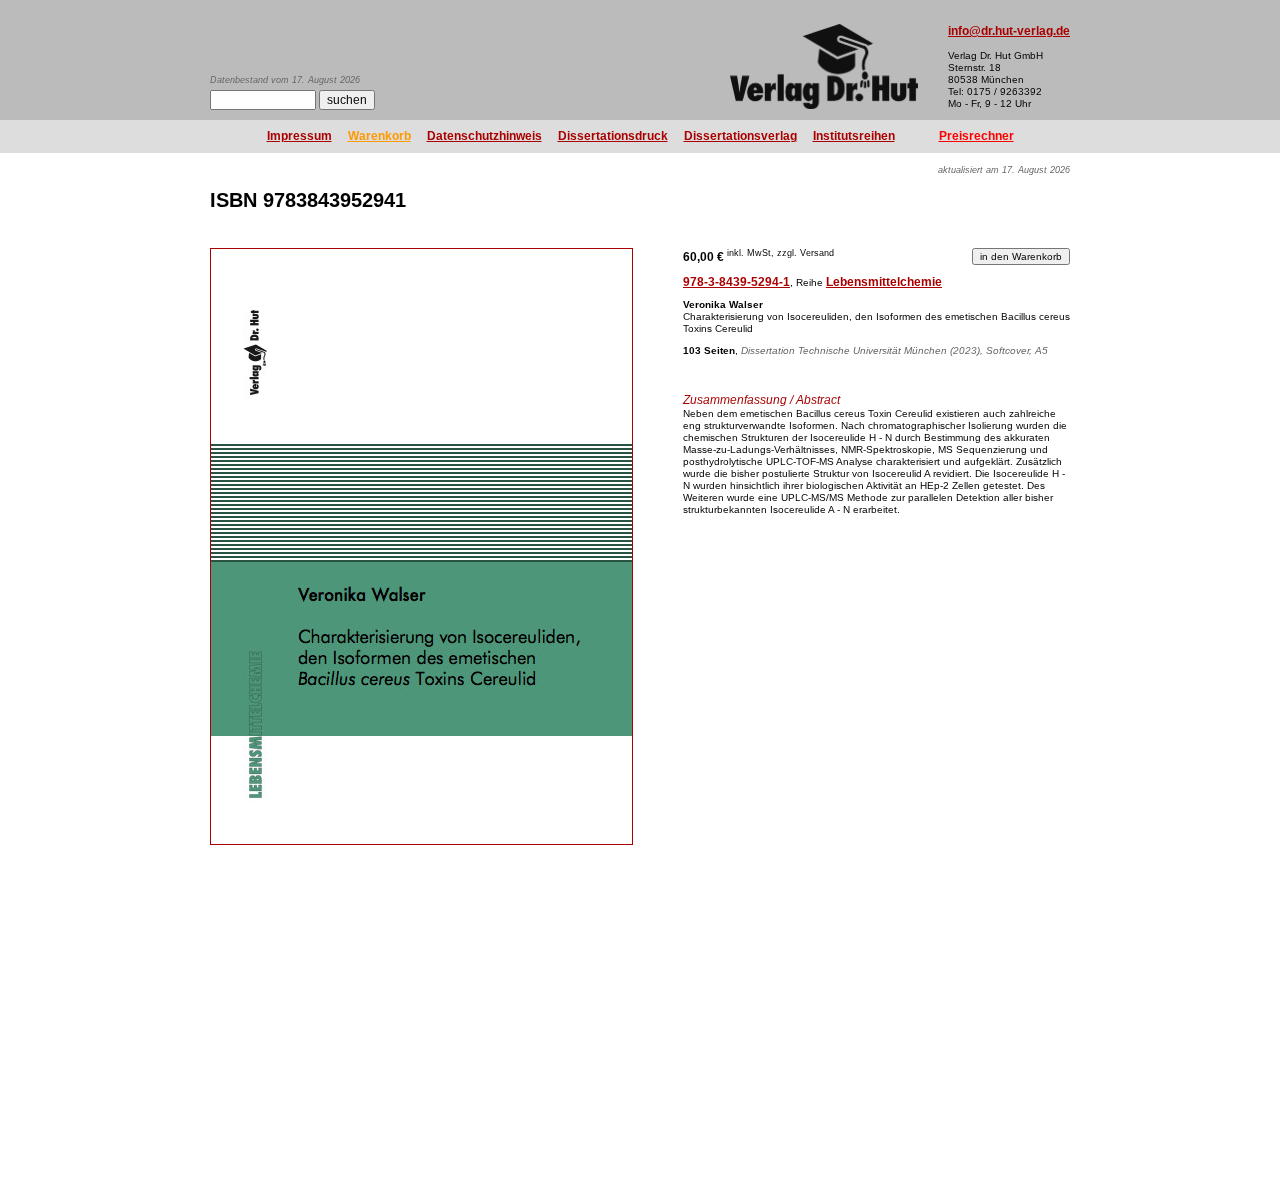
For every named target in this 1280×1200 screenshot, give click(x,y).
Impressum (299, 136)
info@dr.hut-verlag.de (1009, 31)
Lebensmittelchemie (884, 282)
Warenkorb (379, 136)
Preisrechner (976, 136)
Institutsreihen (854, 136)
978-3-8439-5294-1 (736, 282)
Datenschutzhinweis (484, 136)
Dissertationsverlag (740, 136)
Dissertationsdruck (613, 136)
